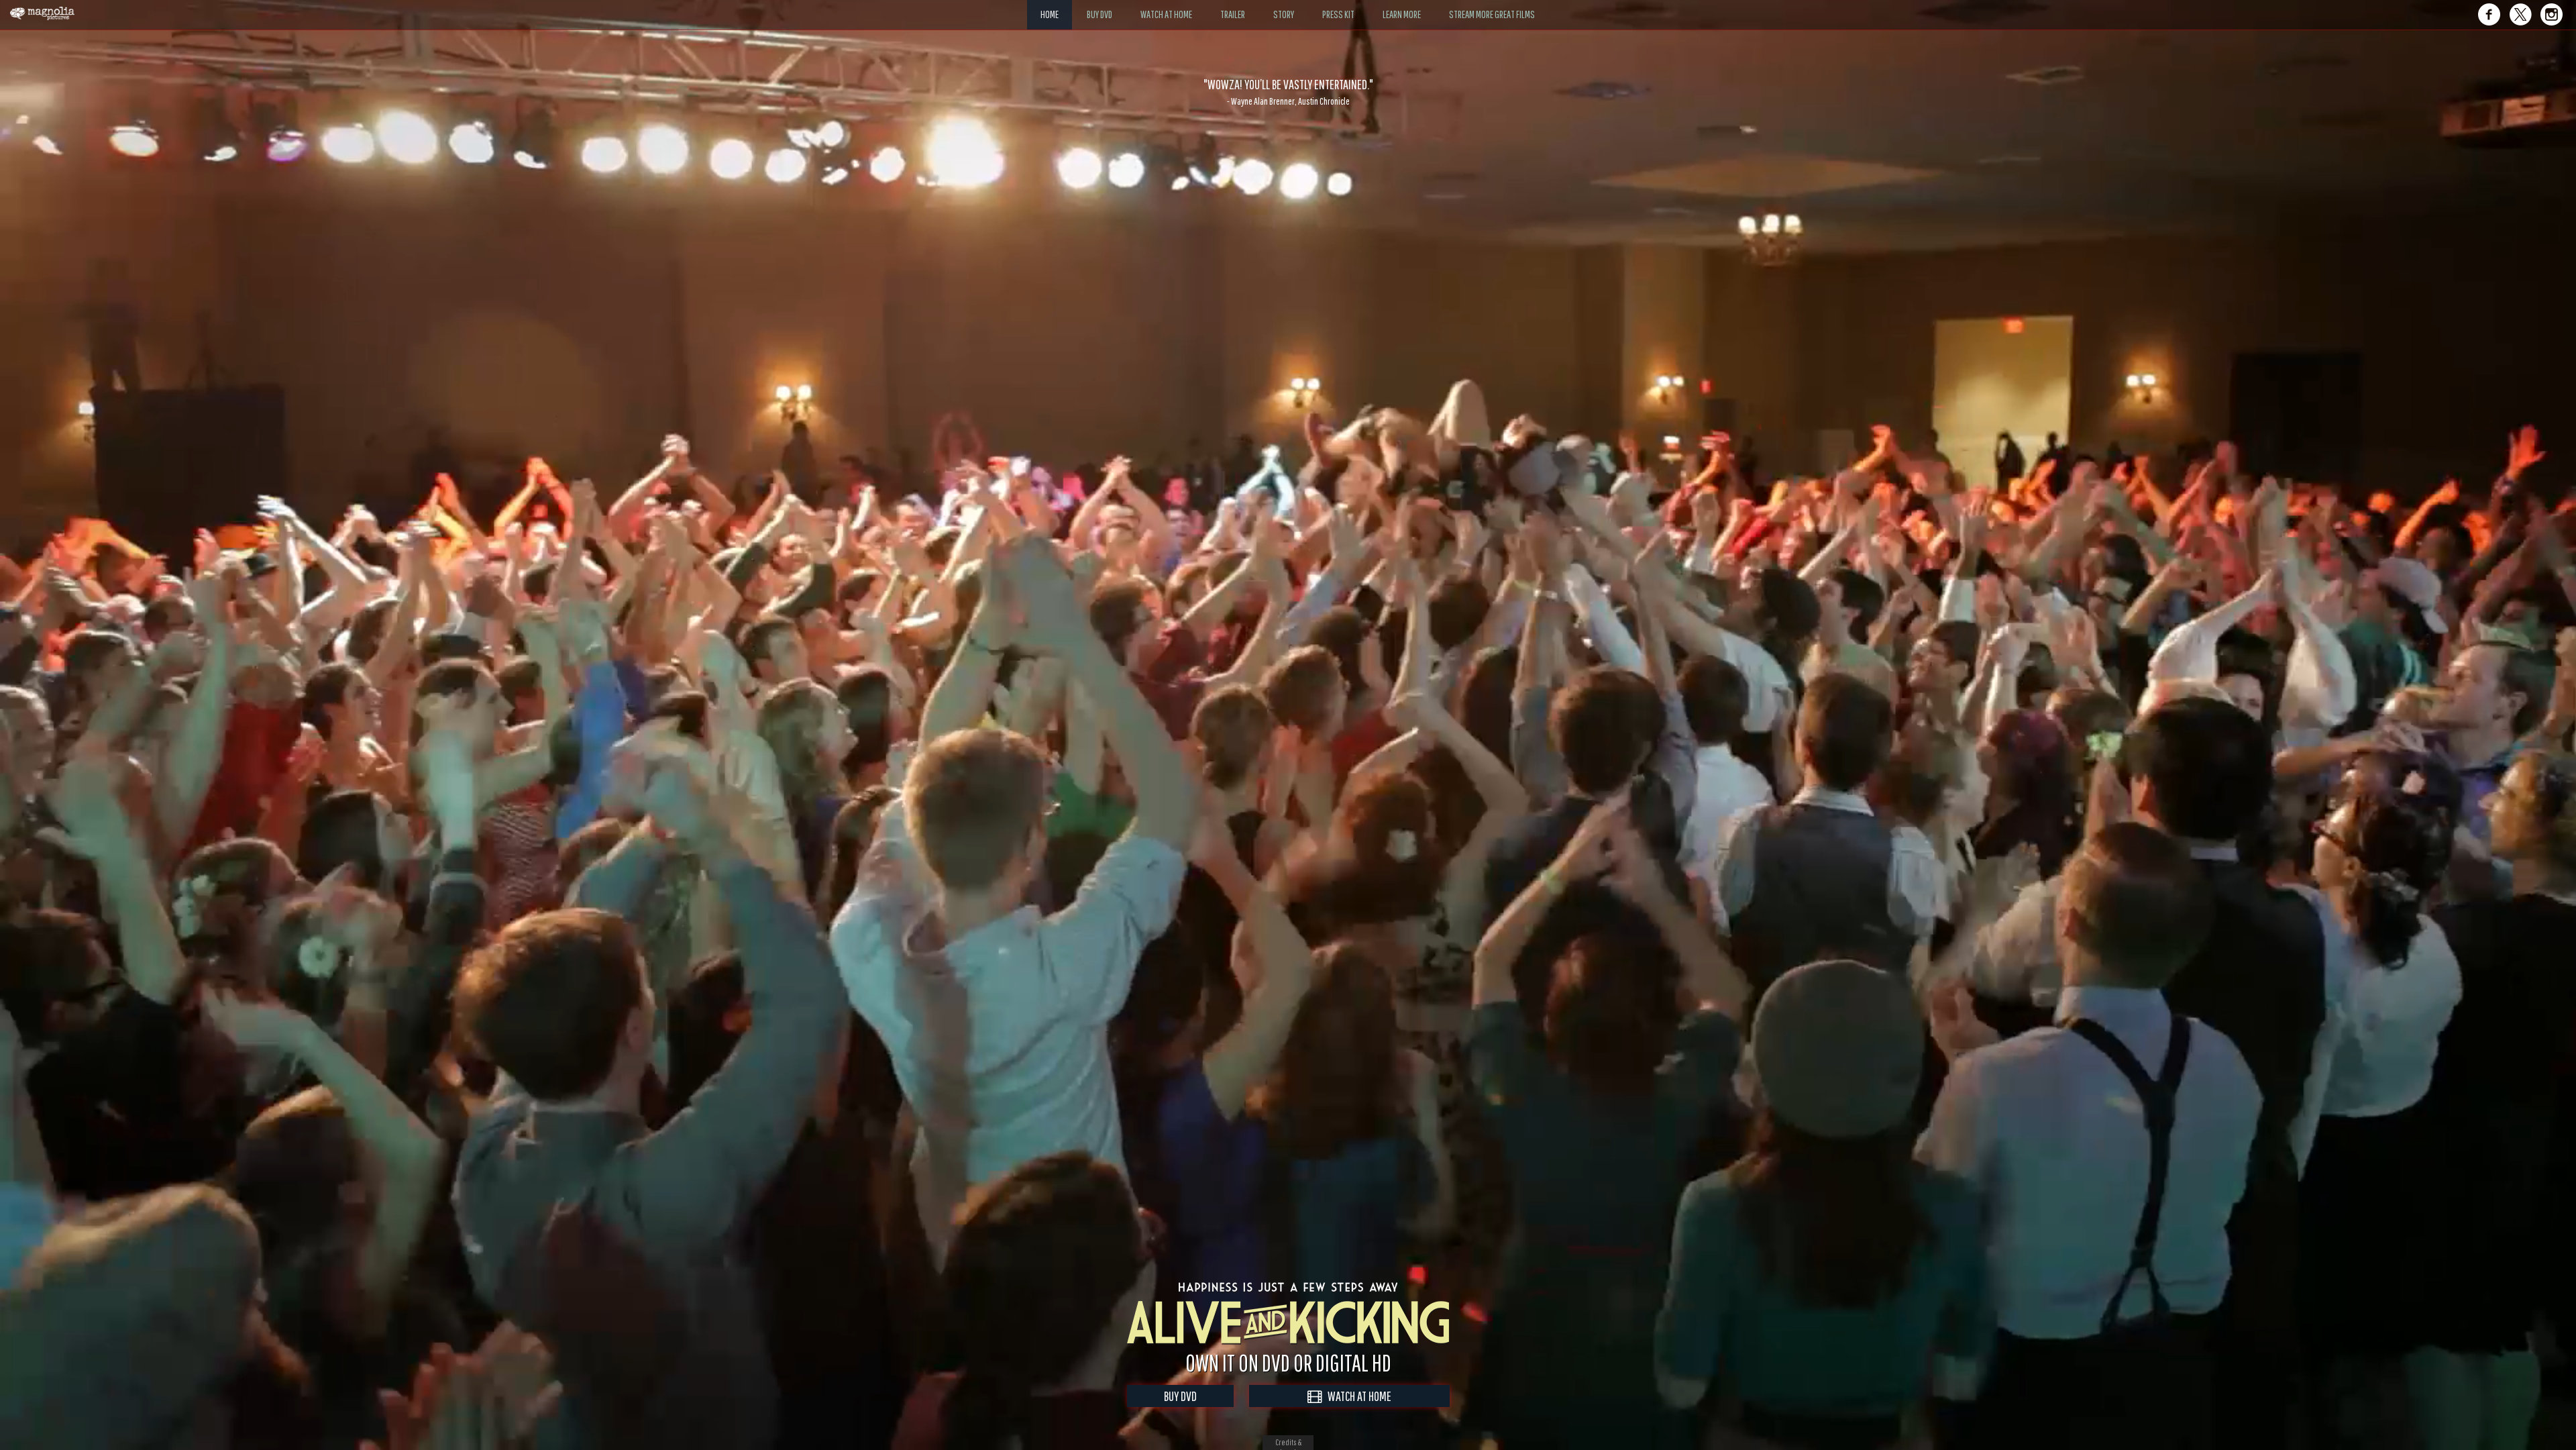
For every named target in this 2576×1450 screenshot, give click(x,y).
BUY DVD (1180, 1396)
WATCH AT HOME (1356, 1396)
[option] (1288, 92)
